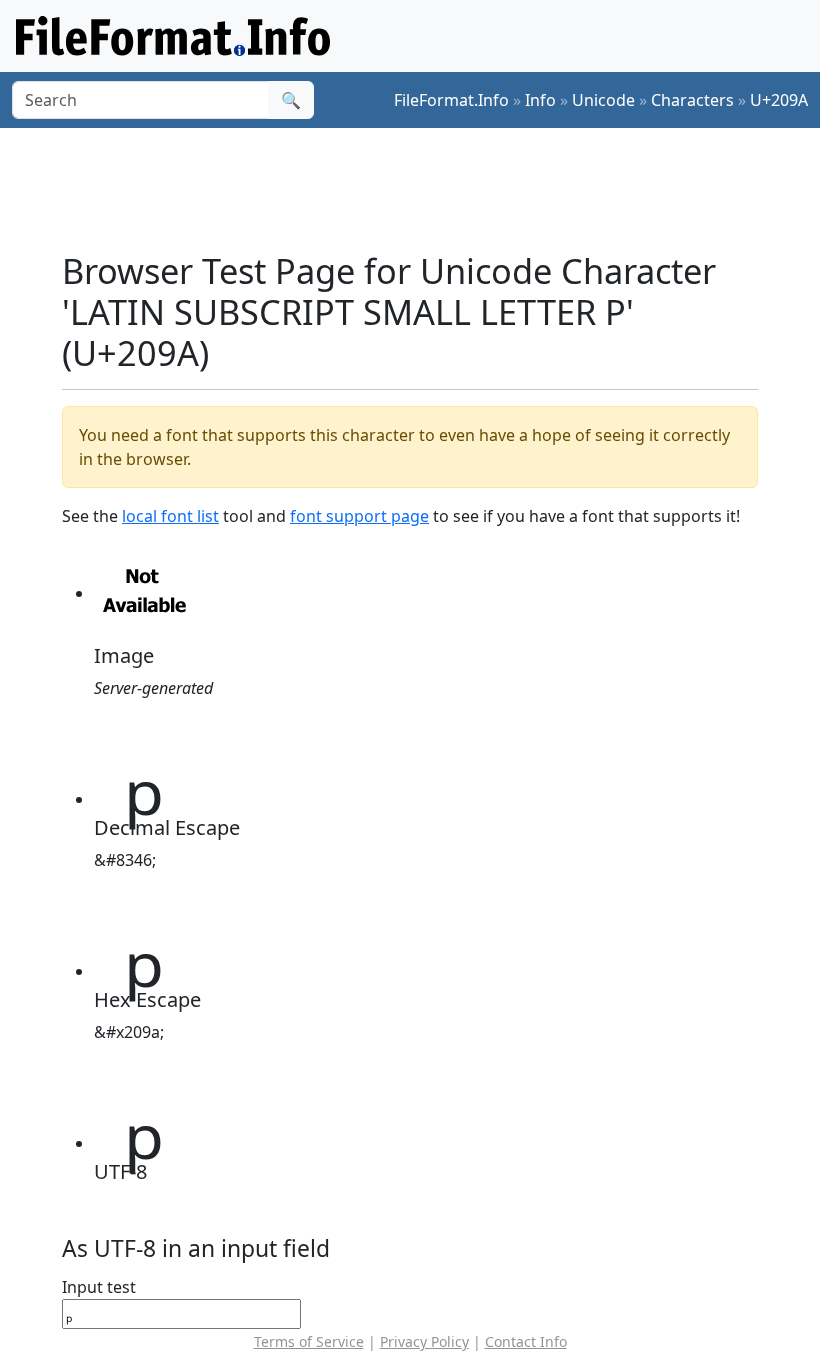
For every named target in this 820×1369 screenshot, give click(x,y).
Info (540, 100)
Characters (692, 100)
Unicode (603, 100)
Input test (99, 1287)
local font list (170, 516)
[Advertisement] (426, 189)
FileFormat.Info (451, 100)
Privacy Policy (424, 1341)
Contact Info (526, 1341)
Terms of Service (309, 1341)
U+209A (779, 100)
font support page (359, 516)
